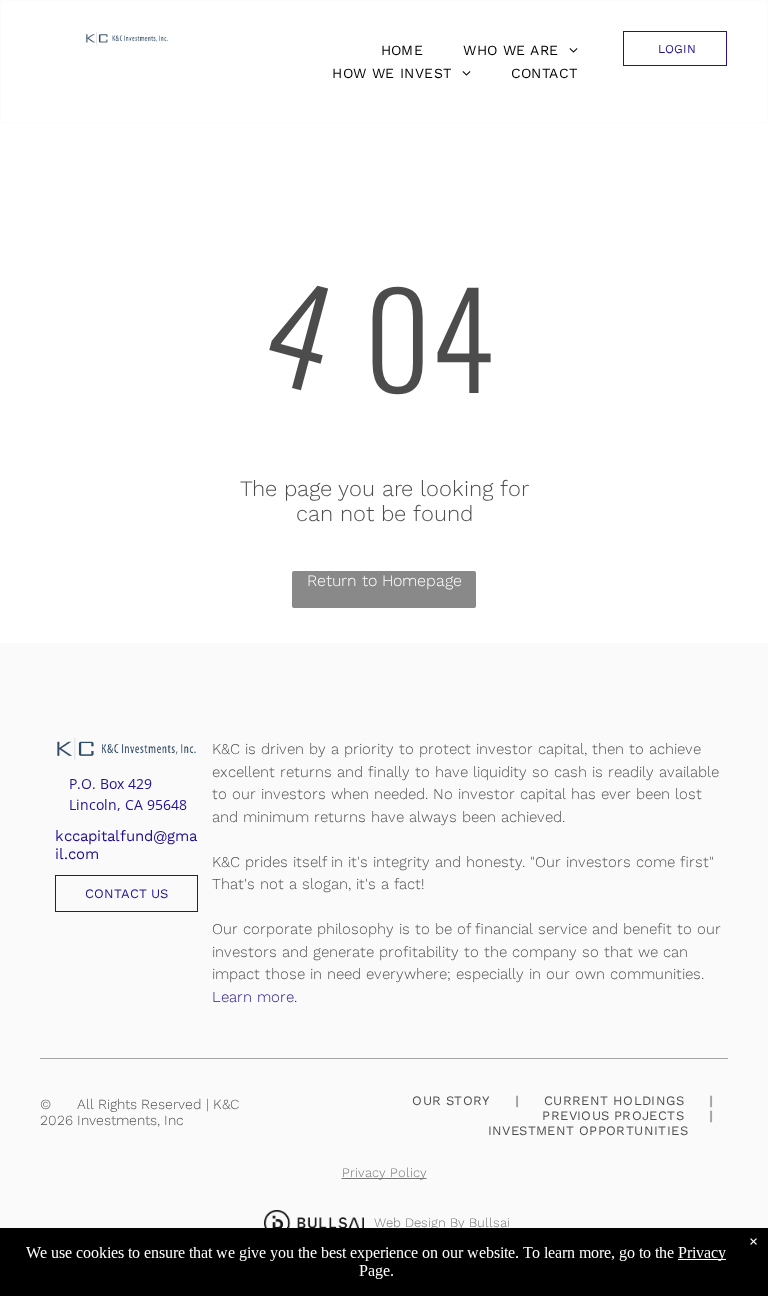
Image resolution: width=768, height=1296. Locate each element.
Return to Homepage (384, 580)
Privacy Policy (384, 1172)
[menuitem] (397, 50)
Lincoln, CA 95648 (128, 804)
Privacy (702, 1252)
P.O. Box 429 (110, 783)
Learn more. (254, 997)
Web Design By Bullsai (442, 1222)
